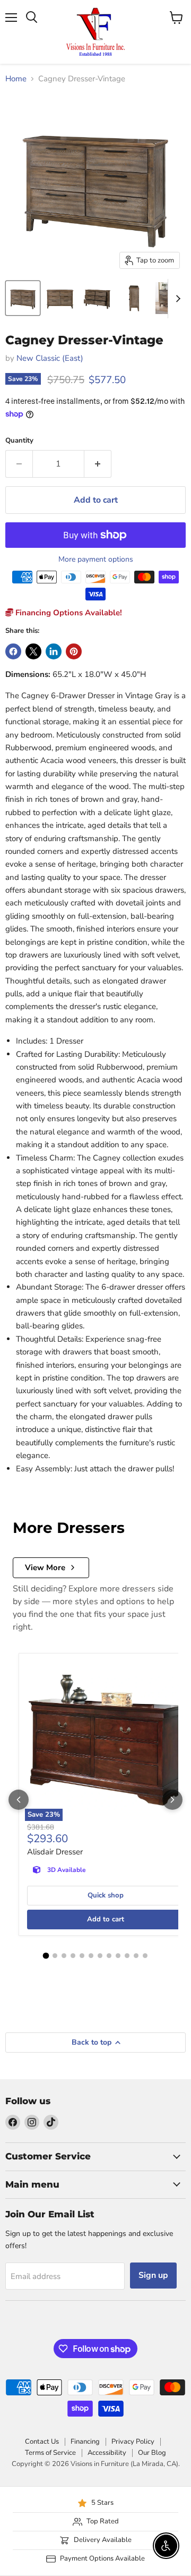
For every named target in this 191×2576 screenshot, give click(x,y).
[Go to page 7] (100, 1956)
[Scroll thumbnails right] (176, 299)
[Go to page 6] (91, 1956)
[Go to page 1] (46, 1955)
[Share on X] (33, 651)
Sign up (153, 2275)
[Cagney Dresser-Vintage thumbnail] (23, 298)
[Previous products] (19, 1800)
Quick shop (106, 1895)
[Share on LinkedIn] (54, 651)
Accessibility (107, 2453)
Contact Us (42, 2442)
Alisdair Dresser (55, 1852)
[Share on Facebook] (13, 651)
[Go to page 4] (73, 1956)
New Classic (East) (50, 358)
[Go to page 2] (55, 1956)
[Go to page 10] (127, 1956)
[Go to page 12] (145, 1956)
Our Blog (152, 2453)
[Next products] (172, 1800)
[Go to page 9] (118, 1956)
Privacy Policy (133, 2442)
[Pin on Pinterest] (74, 651)
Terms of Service (50, 2453)
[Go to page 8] (109, 1956)
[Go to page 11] (136, 1956)
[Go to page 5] (82, 1956)
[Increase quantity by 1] (98, 464)
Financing (85, 2442)
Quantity (19, 441)
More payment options (96, 560)
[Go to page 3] (64, 1956)
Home (16, 79)
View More (45, 1567)
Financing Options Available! (68, 613)
